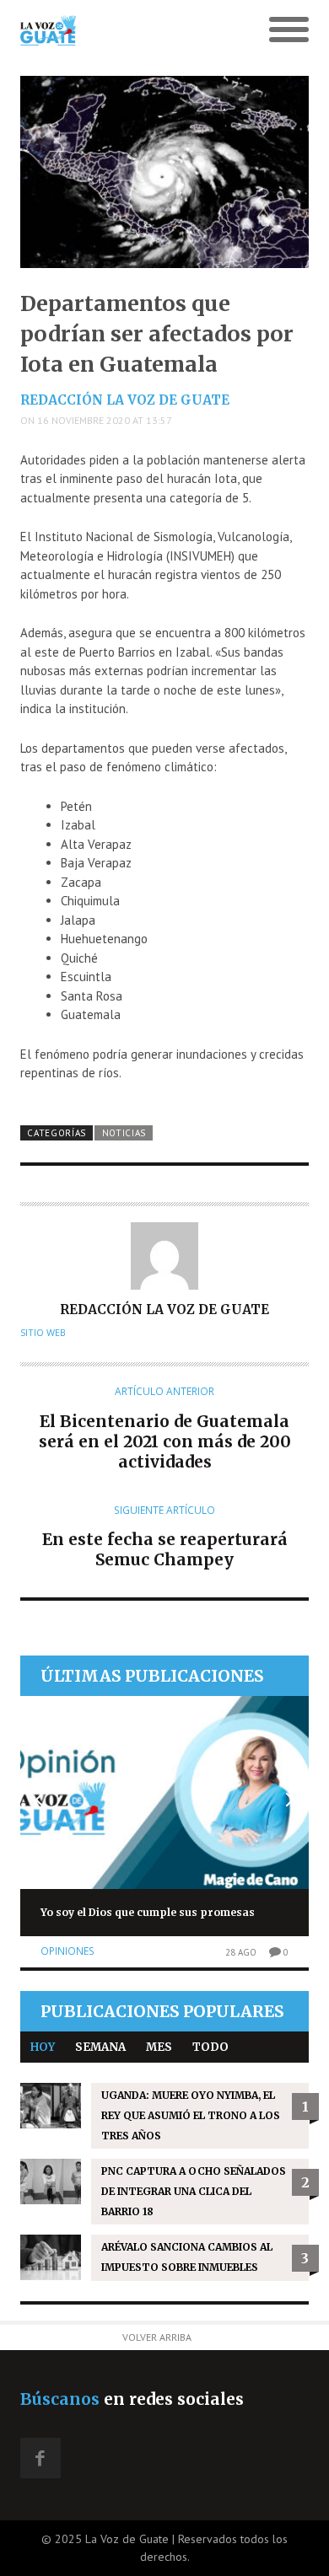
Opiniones (67, 1951)
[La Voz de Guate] (129, 30)
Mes (159, 2047)
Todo (210, 2047)
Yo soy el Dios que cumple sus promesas (148, 1912)
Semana (100, 2047)
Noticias (124, 1133)
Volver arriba (157, 2337)
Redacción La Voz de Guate (125, 400)
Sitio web (43, 1333)
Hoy (43, 2047)
